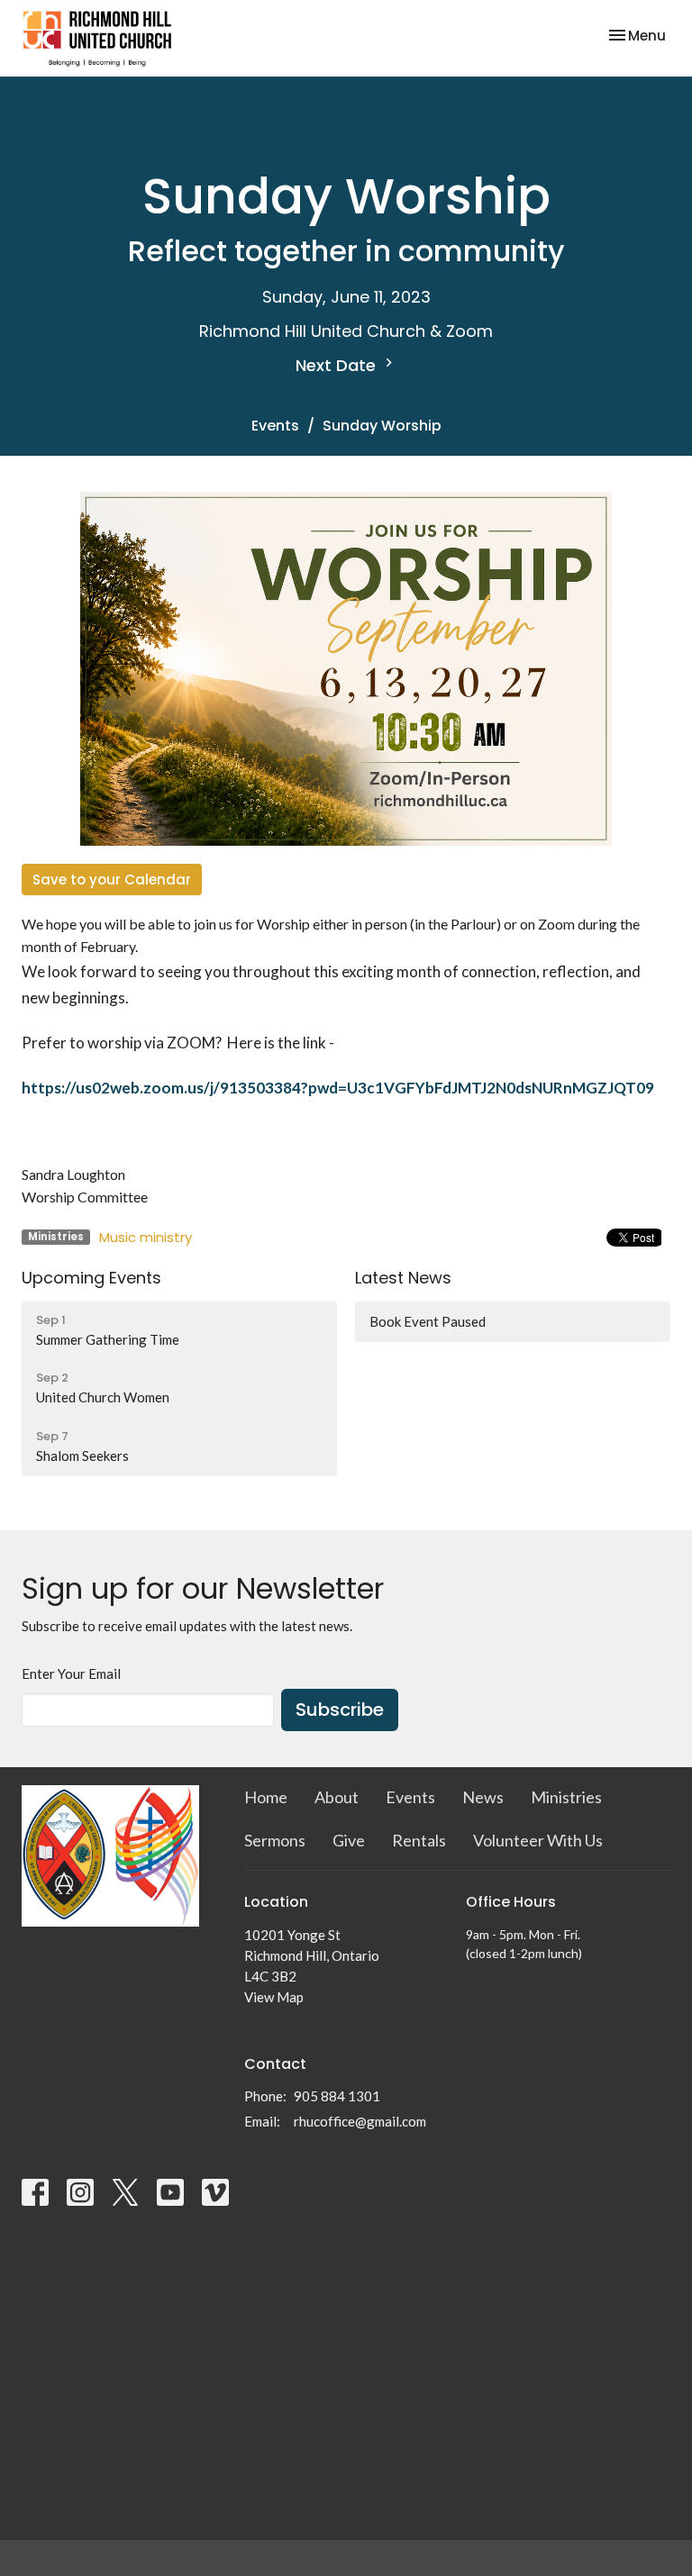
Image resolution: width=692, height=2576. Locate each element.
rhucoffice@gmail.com (360, 2121)
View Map (274, 1997)
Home (266, 1797)
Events (275, 426)
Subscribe (340, 1710)
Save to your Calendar (112, 880)
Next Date (338, 365)
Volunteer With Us (538, 1840)
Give (349, 1840)
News (483, 1797)
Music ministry (146, 1237)
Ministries (566, 1797)
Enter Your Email (71, 1673)
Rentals (419, 1840)
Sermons (275, 1840)
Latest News (403, 1278)
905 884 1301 (337, 2096)
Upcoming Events (91, 1278)
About (337, 1797)
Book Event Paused (428, 1321)
